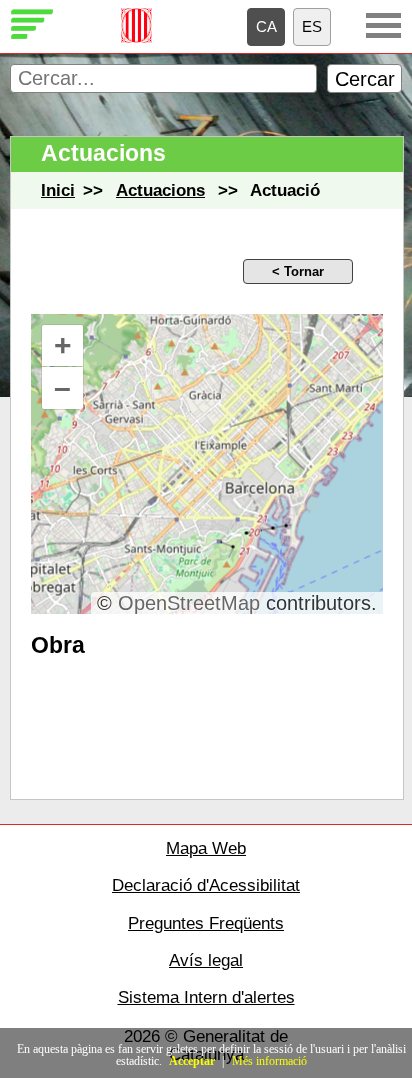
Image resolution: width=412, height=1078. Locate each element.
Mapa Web (206, 848)
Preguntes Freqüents (206, 923)
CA (266, 26)
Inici (58, 190)
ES (312, 26)
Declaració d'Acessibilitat (206, 885)
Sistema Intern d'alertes (206, 997)
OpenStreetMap (189, 603)
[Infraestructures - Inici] (32, 36)
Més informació (269, 1061)
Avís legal (206, 960)
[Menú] (383, 25)
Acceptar (192, 1061)
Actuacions (160, 190)
